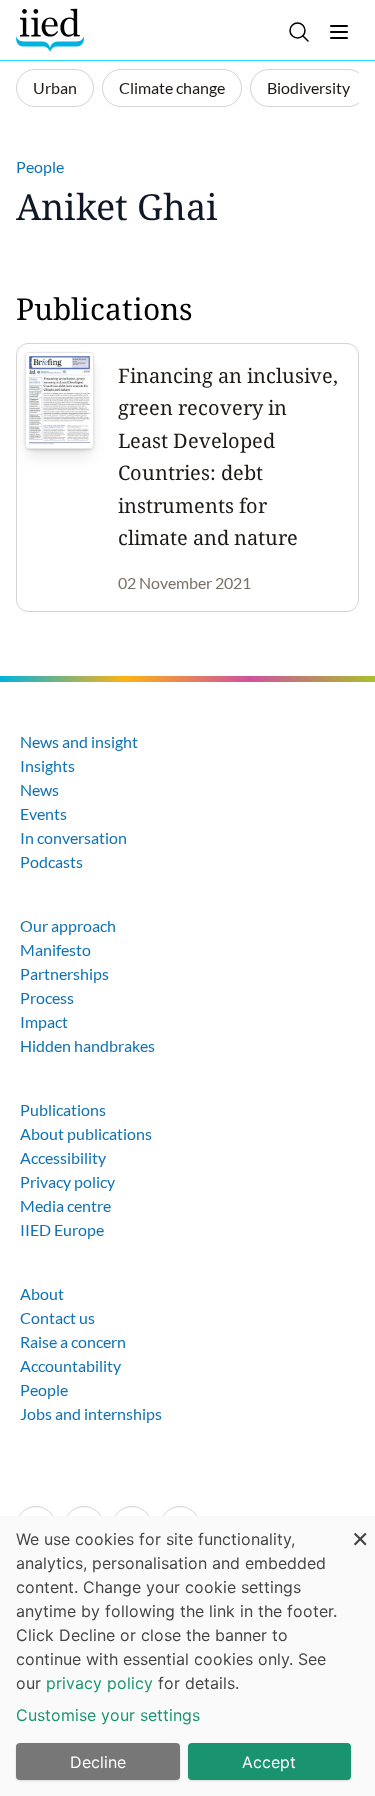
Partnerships (64, 973)
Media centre (65, 1205)
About (42, 1293)
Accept (269, 1762)
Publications (63, 1109)
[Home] (52, 30)
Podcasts (51, 861)
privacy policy (99, 1683)
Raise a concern (73, 1341)
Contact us (57, 1317)
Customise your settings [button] (108, 1715)
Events (43, 813)
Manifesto (55, 949)
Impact (44, 1021)
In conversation (73, 837)
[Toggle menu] (339, 32)
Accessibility (63, 1157)
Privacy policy (67, 1181)
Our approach (68, 925)
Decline (98, 1762)
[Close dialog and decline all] (360, 1528)
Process (47, 997)
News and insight (79, 741)
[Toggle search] (299, 32)
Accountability (70, 1365)
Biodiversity (308, 87)
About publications (86, 1133)
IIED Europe (62, 1229)
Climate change (172, 87)
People (40, 166)
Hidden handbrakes (87, 1045)
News (39, 789)
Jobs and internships (91, 1413)
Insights (47, 765)
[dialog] (187, 1656)
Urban (55, 87)
